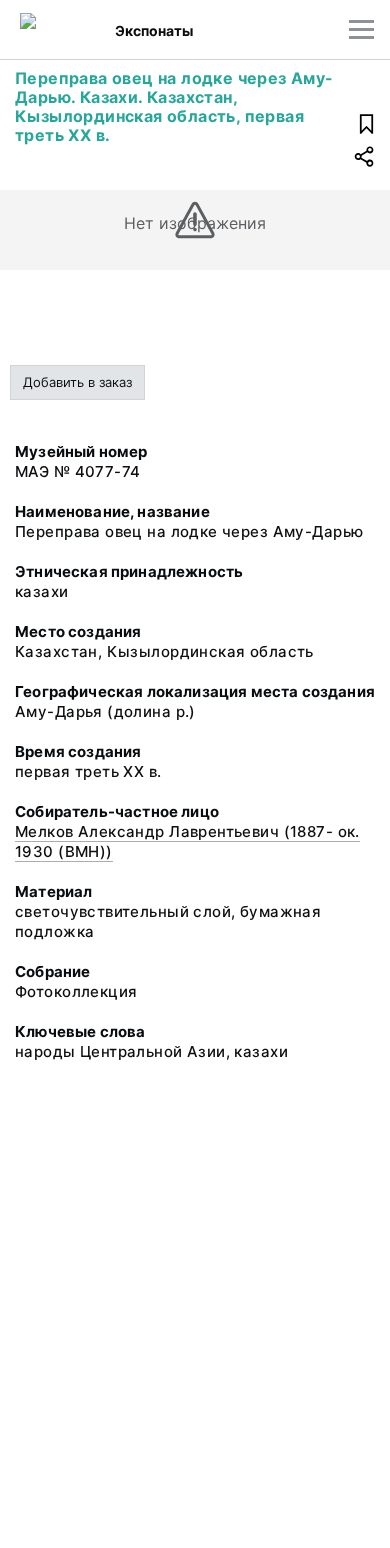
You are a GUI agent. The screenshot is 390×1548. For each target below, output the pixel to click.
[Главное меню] (361, 29)
